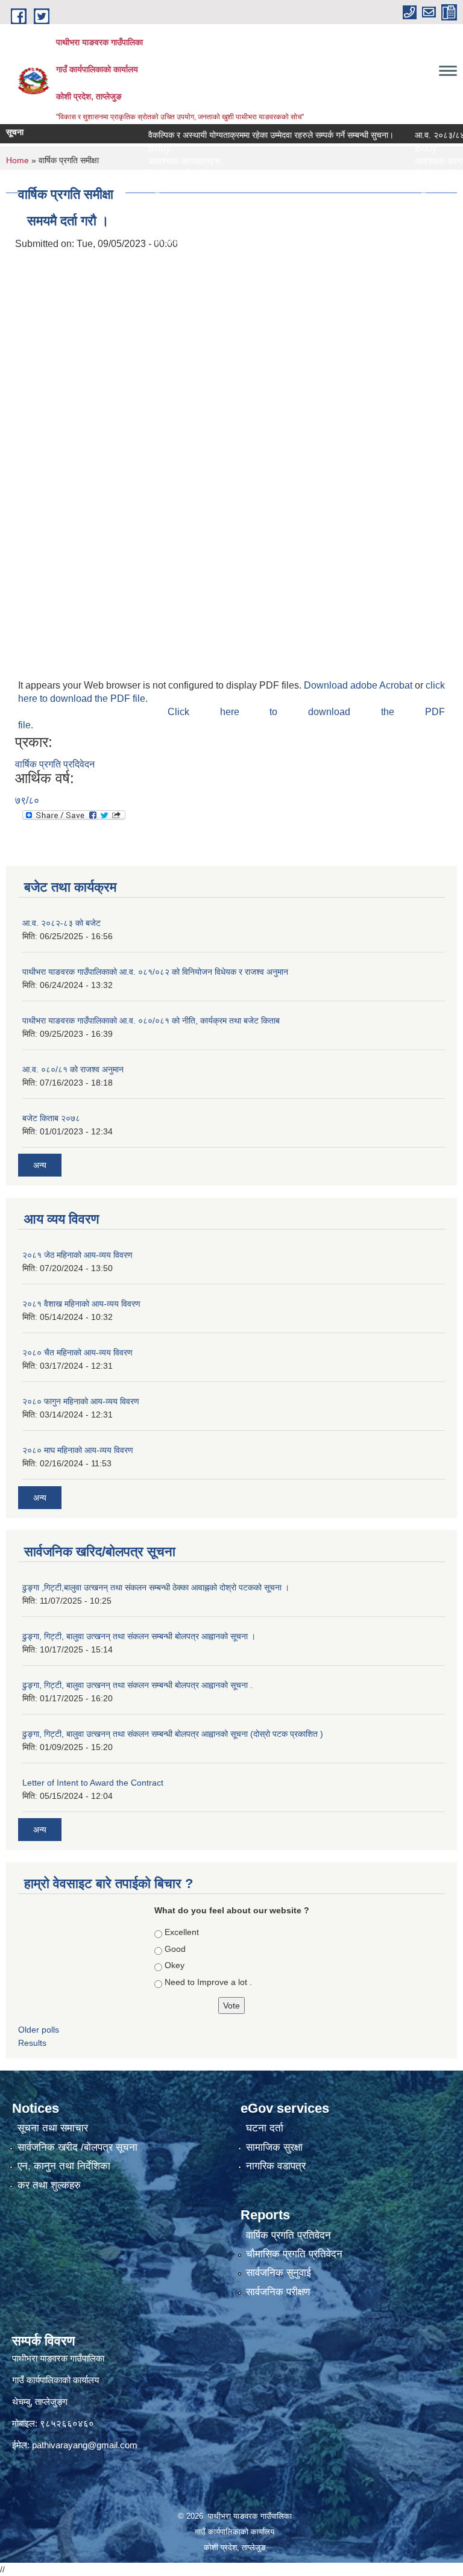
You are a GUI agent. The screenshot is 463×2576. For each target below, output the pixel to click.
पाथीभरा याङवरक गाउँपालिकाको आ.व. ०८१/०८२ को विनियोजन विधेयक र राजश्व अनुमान (155, 972)
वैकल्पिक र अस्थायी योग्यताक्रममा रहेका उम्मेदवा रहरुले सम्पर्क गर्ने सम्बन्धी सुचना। (245, 135)
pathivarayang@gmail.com (85, 2445)
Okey (175, 1965)
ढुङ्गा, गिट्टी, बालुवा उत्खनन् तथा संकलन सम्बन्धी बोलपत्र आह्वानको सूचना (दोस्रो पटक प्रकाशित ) (173, 1734)
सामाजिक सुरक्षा (274, 2147)
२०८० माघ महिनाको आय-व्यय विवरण (78, 1450)
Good (175, 1949)
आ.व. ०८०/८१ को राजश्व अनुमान (73, 1069)
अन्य (40, 1165)
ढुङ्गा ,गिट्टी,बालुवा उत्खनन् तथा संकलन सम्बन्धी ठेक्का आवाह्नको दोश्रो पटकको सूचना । (156, 1587)
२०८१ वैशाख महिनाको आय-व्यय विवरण (81, 1304)
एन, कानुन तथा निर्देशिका (64, 2166)
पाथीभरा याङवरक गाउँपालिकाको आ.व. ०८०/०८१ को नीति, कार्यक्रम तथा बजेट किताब (151, 1021)
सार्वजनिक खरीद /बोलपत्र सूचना (77, 2147)
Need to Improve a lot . (208, 1982)
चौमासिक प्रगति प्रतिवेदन (294, 2254)
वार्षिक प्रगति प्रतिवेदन (288, 2235)
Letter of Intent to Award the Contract (93, 1783)
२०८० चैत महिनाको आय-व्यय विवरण (77, 1352)
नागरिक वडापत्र (276, 2166)
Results (32, 2043)
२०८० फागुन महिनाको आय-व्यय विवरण (81, 1401)
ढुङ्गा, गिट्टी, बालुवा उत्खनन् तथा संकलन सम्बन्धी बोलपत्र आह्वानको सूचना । (139, 1636)
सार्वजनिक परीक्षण (278, 2292)
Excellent (182, 1932)
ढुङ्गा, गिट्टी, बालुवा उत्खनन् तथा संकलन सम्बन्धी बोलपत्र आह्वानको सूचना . (137, 1685)
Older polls (39, 2030)
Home (17, 160)
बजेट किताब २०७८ (51, 1118)
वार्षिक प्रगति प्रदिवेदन (55, 764)
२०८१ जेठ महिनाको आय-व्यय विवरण (77, 1255)
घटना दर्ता (265, 2128)
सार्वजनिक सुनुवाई (279, 2273)
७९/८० (27, 800)
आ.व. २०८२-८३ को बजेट (61, 923)
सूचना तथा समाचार (53, 2128)
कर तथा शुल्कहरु (49, 2185)
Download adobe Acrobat (359, 685)
